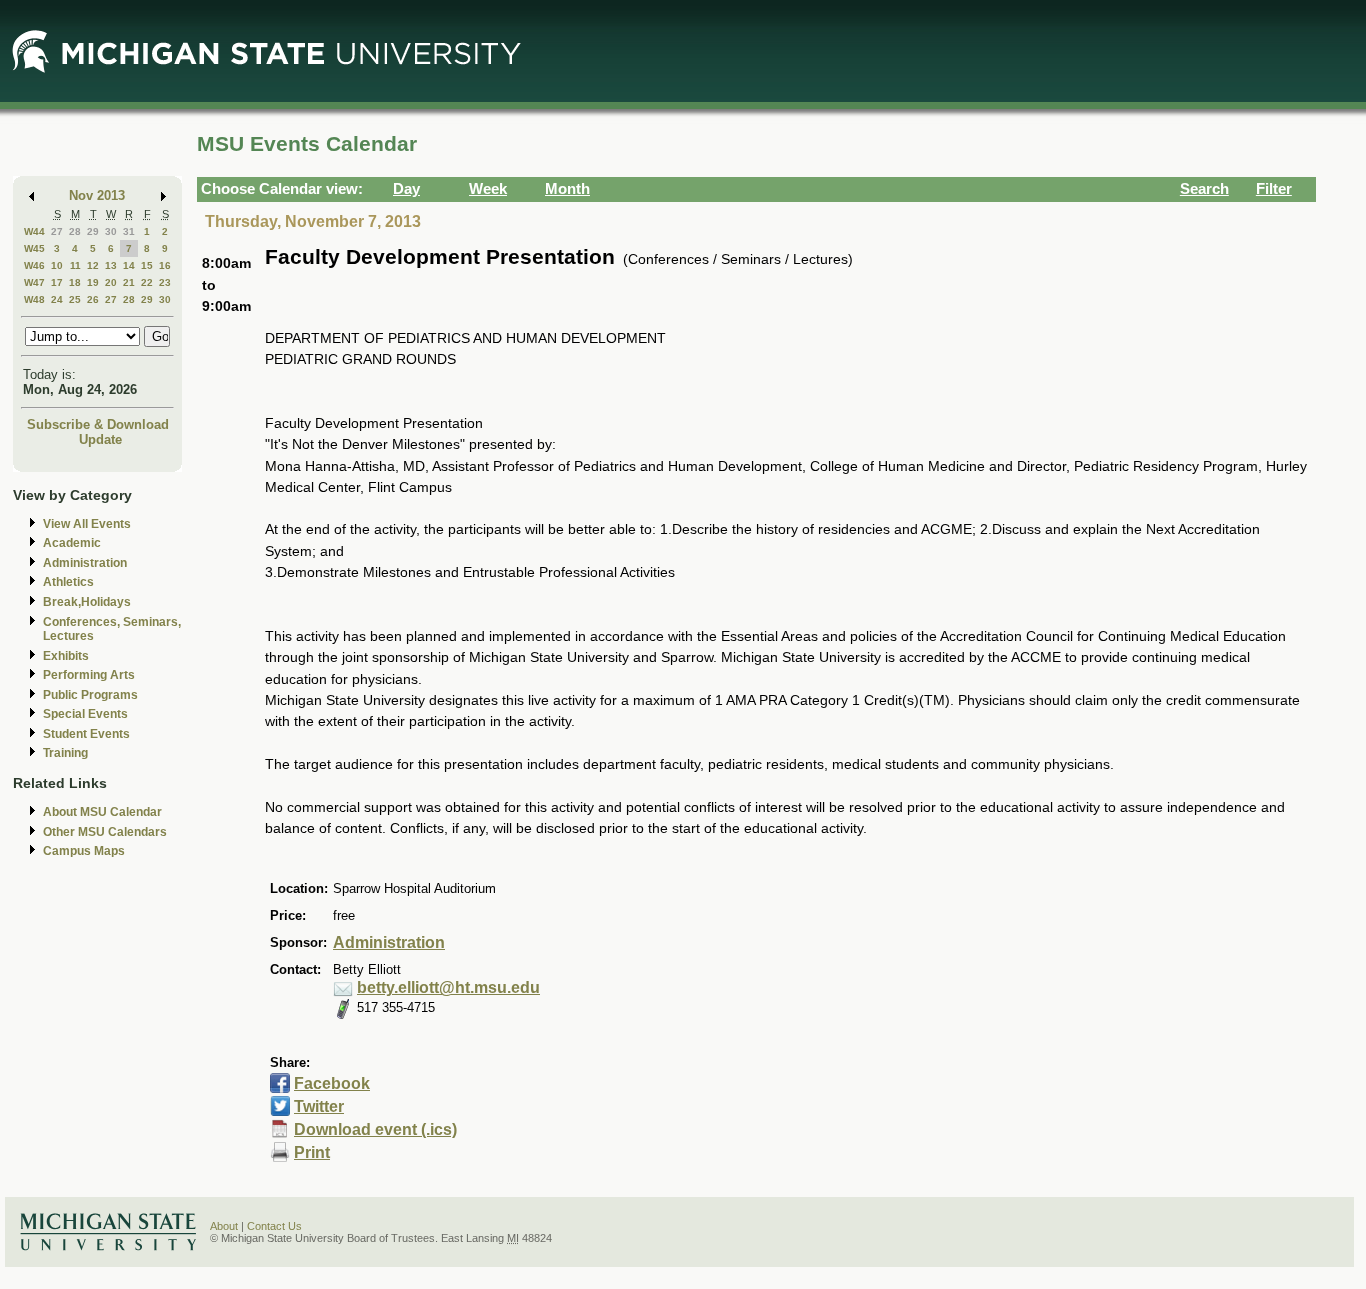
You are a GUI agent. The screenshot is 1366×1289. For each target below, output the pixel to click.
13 (111, 265)
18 (75, 282)
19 (93, 282)
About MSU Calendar (102, 812)
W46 (34, 265)
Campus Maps (84, 851)
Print (312, 1152)
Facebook (332, 1083)
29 (93, 231)
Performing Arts (89, 675)
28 (75, 231)
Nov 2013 (97, 195)
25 (75, 299)
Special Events (85, 714)
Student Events (86, 734)
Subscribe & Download (98, 424)
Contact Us (274, 1226)
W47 (34, 282)
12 (93, 265)
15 (147, 265)
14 (129, 265)
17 (57, 282)
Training (65, 753)
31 (129, 231)
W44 (34, 231)
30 (111, 231)
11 (75, 265)
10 (57, 265)
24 (57, 299)
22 (147, 282)
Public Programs (90, 695)
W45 (34, 248)
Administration (85, 563)
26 (93, 299)
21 (129, 282)
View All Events (87, 524)
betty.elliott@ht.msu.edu (448, 987)
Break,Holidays (87, 602)
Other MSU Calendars (105, 832)
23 (165, 282)
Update (100, 439)
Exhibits (66, 656)
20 (111, 282)
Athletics (68, 582)
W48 (34, 299)
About (224, 1226)
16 (165, 265)
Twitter (319, 1106)
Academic (72, 543)
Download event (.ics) (375, 1129)
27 (57, 231)
